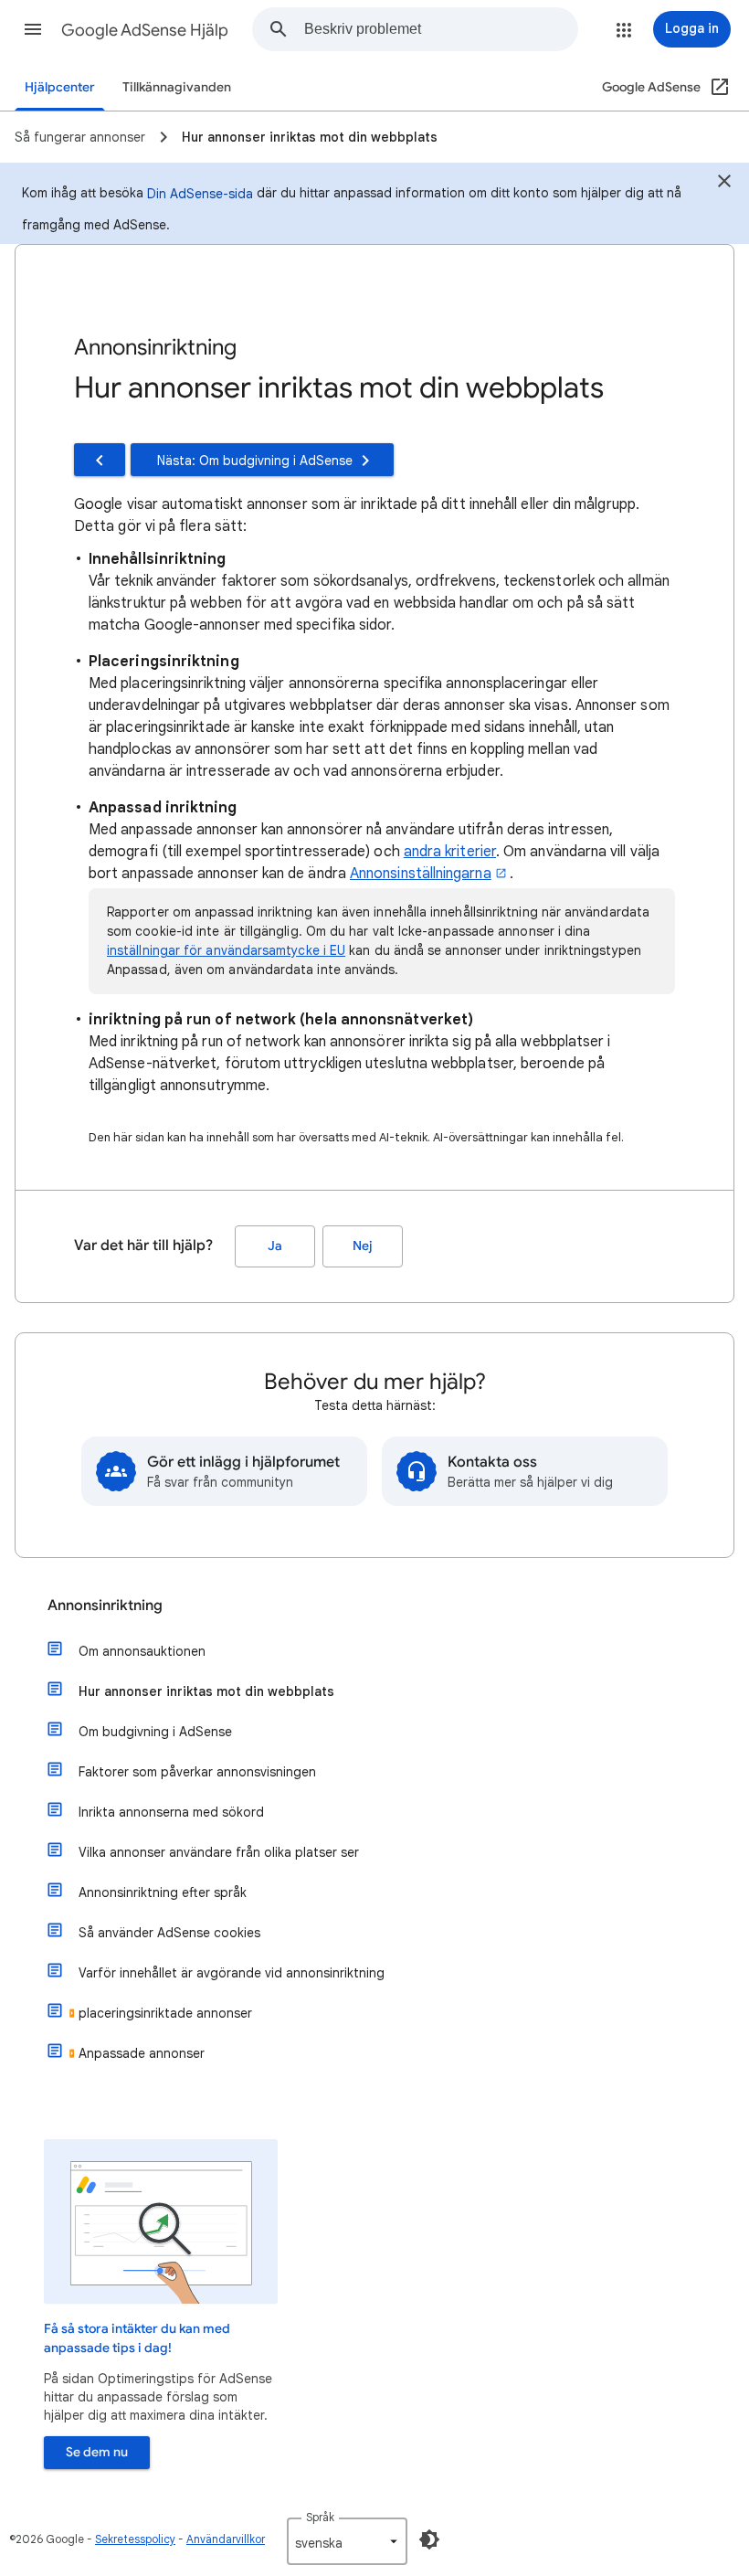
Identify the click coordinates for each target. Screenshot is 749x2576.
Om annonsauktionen (142, 1651)
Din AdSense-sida (200, 194)
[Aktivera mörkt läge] (429, 2539)
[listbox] (347, 2541)
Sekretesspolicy (135, 2539)
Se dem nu (97, 2452)
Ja (275, 1246)
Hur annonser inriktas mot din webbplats (206, 1691)
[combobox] (441, 29)
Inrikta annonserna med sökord (171, 1812)
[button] (33, 29)
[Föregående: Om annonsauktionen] (100, 460)
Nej (363, 1246)
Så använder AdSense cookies (169, 1933)
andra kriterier (450, 852)
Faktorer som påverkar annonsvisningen (197, 1772)
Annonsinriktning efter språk (163, 1892)
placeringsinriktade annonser (165, 2013)
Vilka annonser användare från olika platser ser (219, 1852)
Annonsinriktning (105, 1606)
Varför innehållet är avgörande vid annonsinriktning (232, 1973)
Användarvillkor (226, 2539)
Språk (320, 2517)
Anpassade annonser (142, 2053)
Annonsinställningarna (421, 874)
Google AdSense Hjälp (145, 30)
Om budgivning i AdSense (155, 1732)
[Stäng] (724, 184)
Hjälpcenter (60, 87)
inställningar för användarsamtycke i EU (226, 950)
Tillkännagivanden (177, 87)
